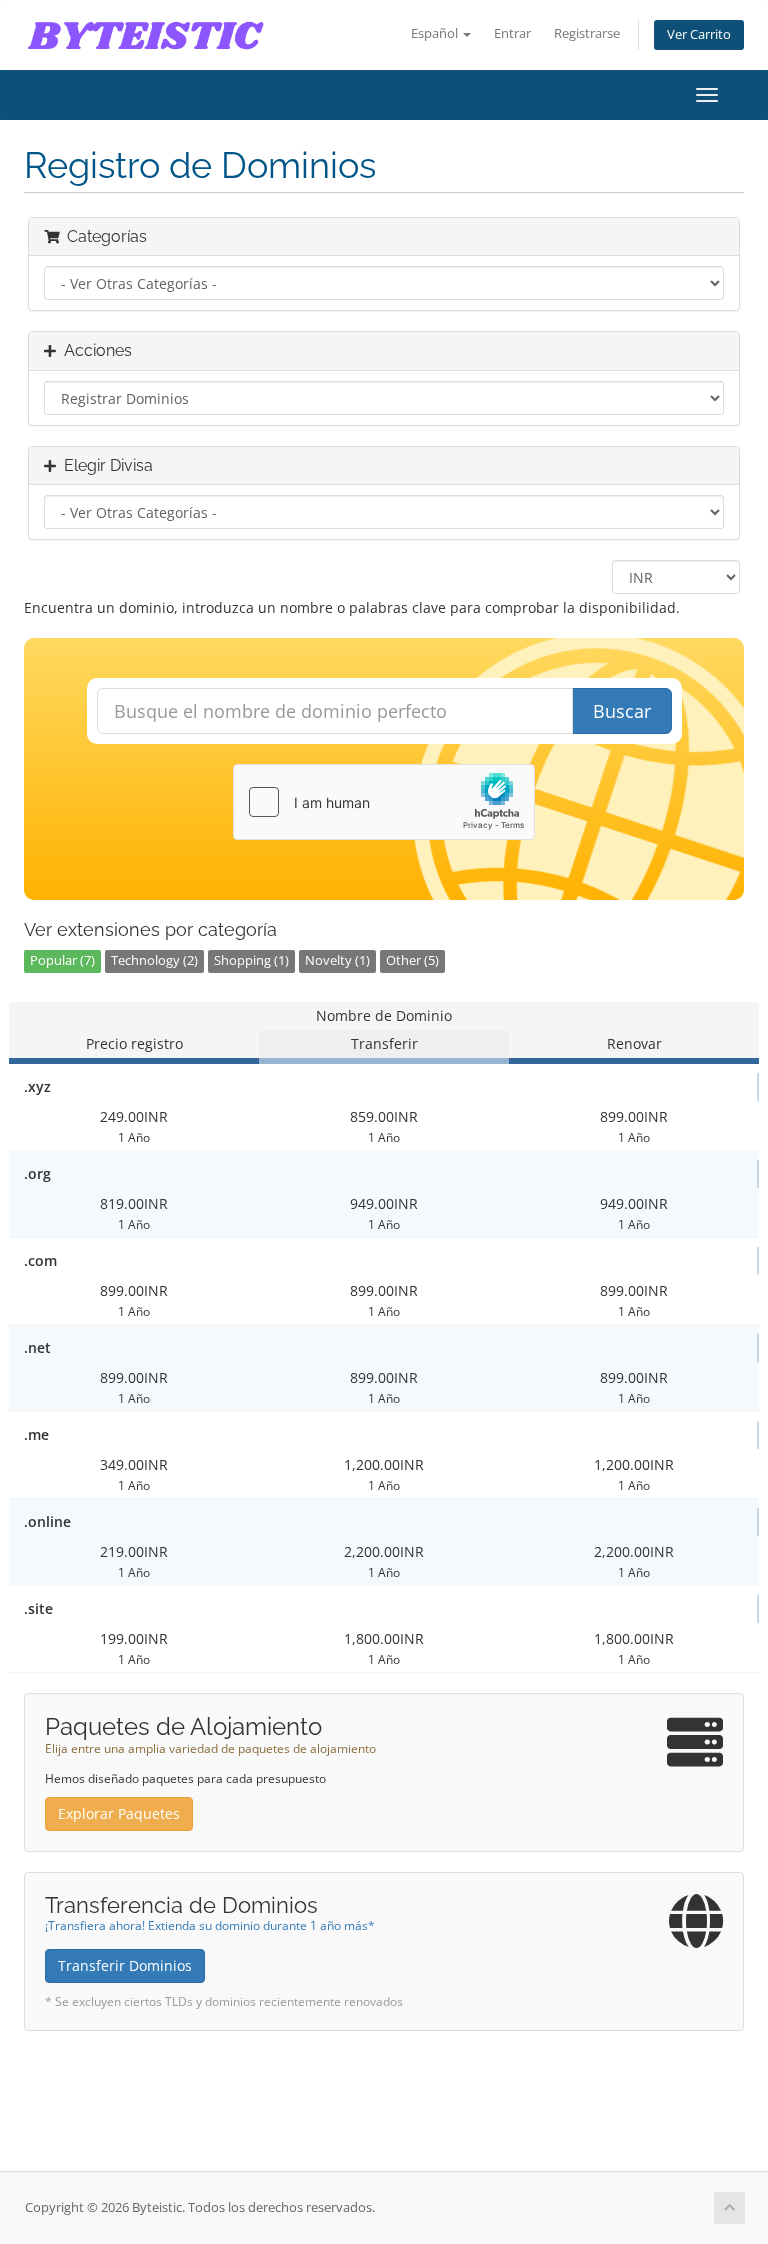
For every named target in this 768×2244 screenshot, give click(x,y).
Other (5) (412, 960)
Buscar (622, 711)
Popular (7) (62, 960)
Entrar (512, 33)
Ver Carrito (699, 34)
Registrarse (587, 33)
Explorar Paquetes (119, 1813)
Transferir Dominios (125, 1965)
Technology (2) (154, 960)
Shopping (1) (251, 960)
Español (436, 33)
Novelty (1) (337, 960)
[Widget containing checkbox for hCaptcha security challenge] (384, 802)
